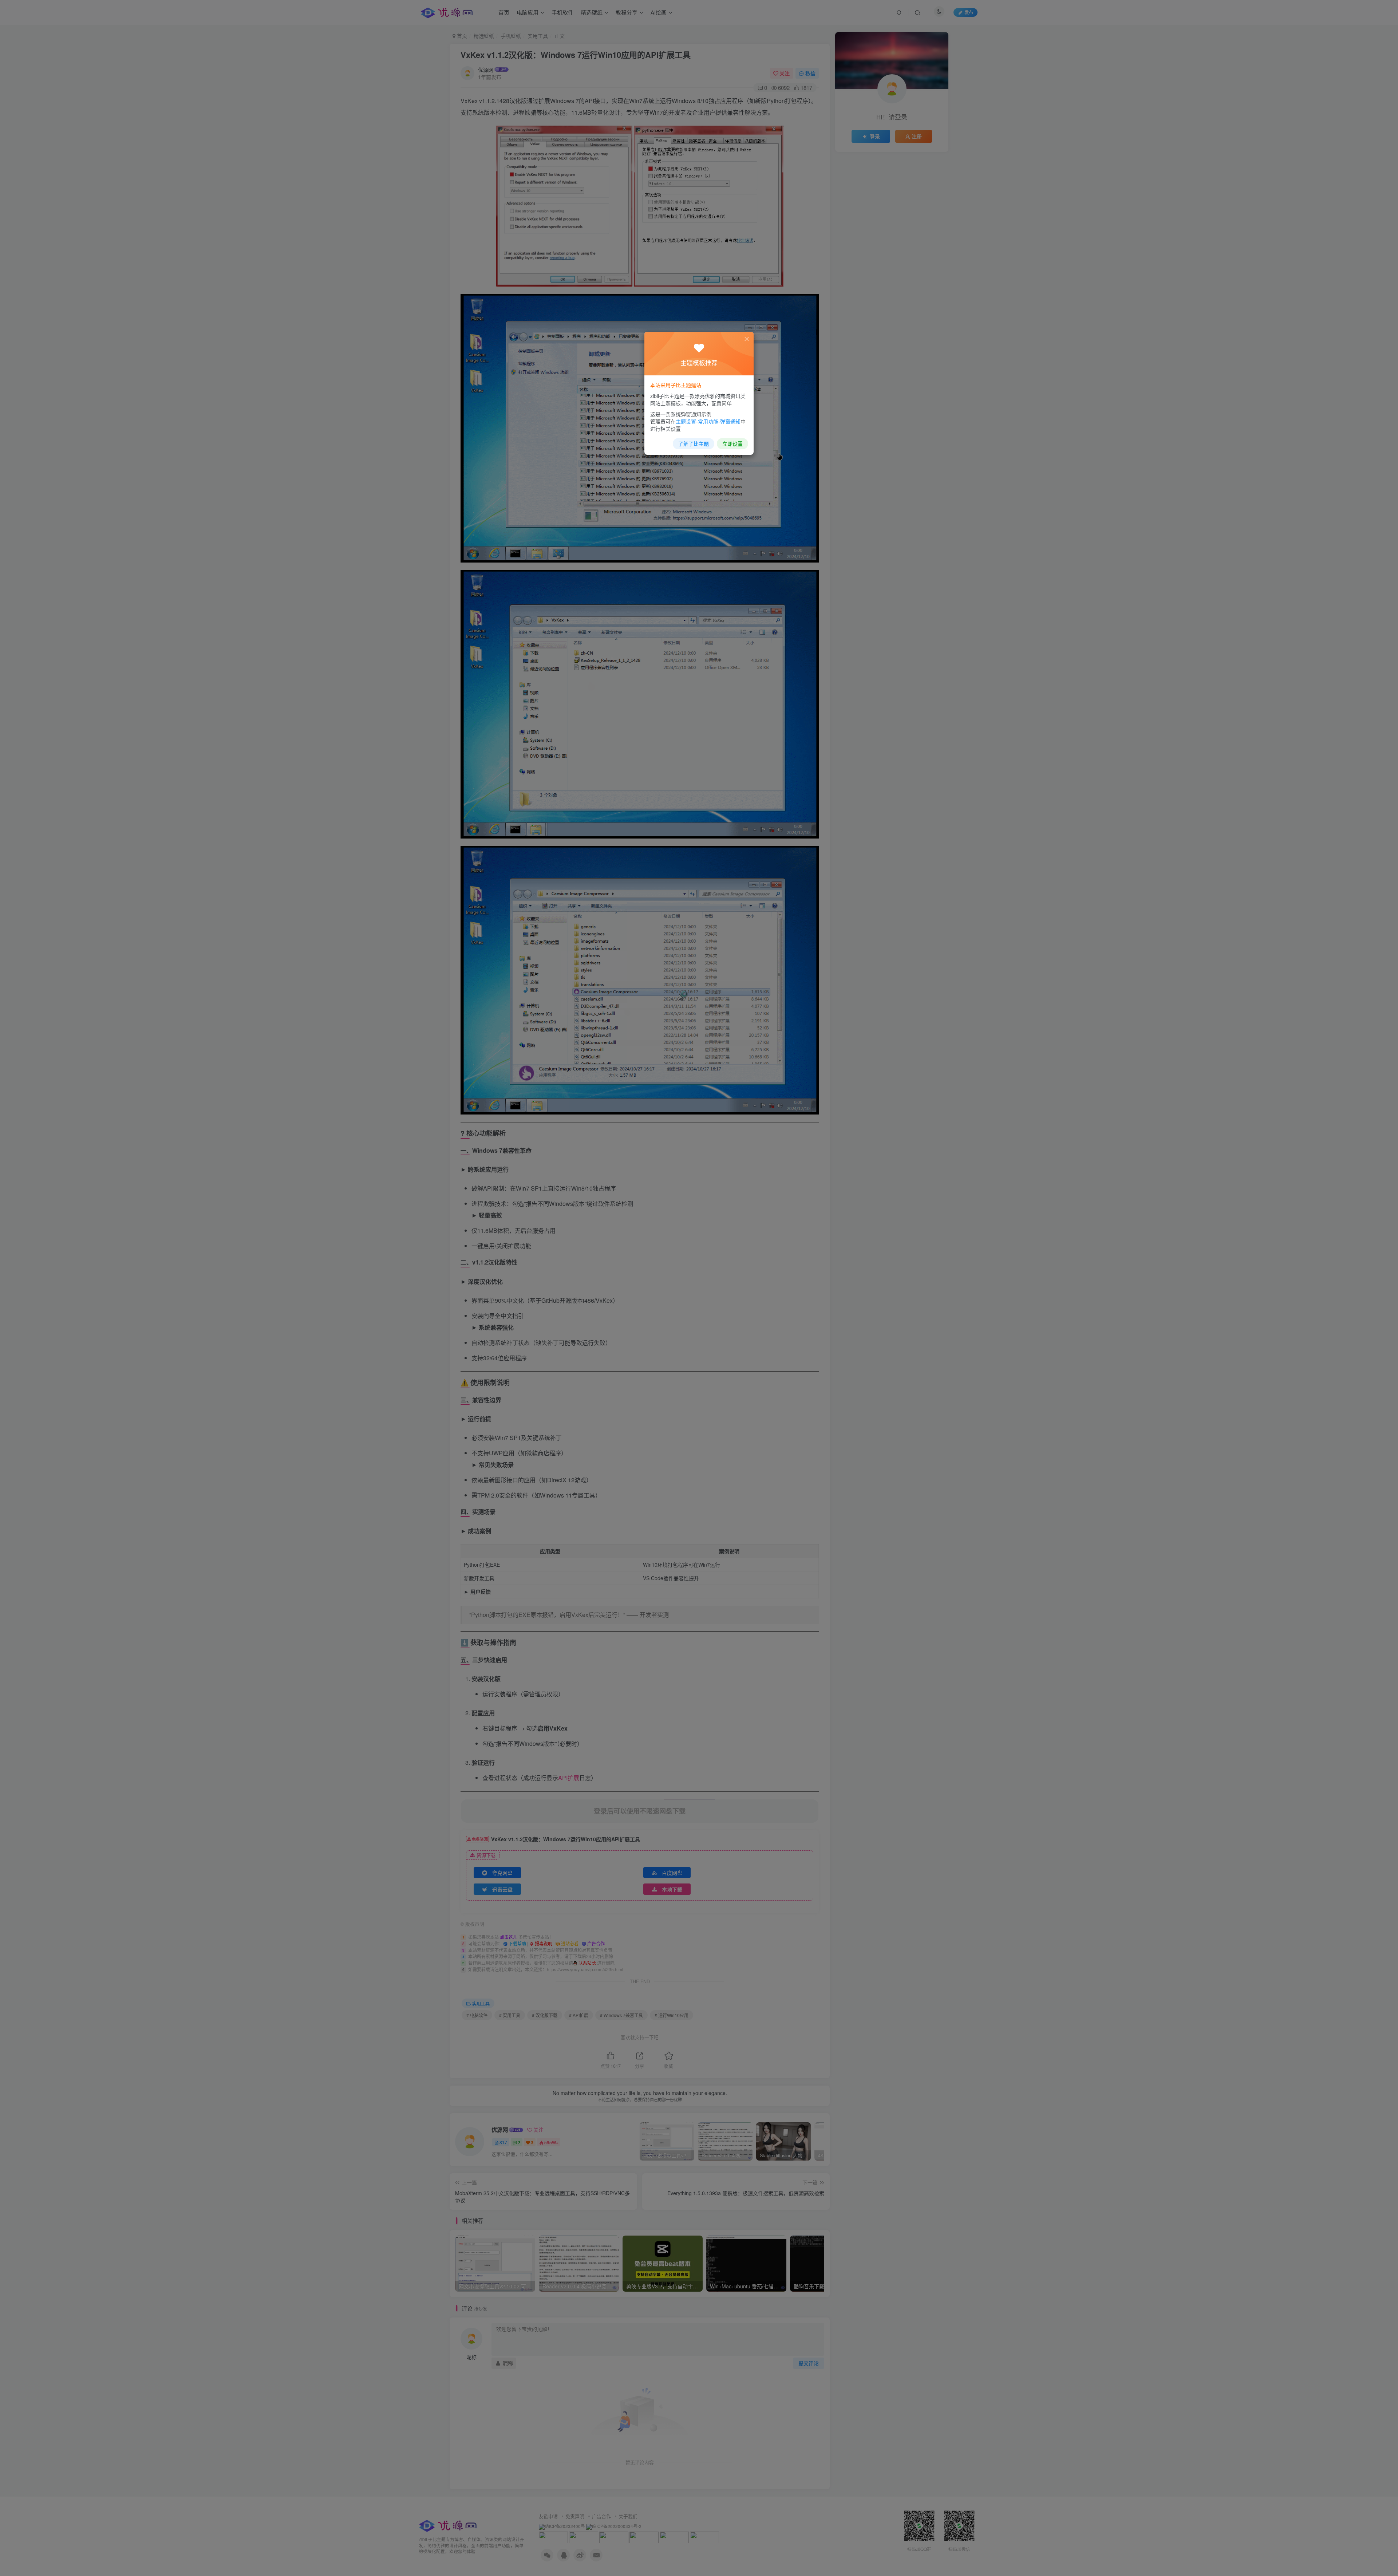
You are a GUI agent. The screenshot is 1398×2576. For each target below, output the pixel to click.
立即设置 (732, 443)
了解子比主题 (694, 443)
